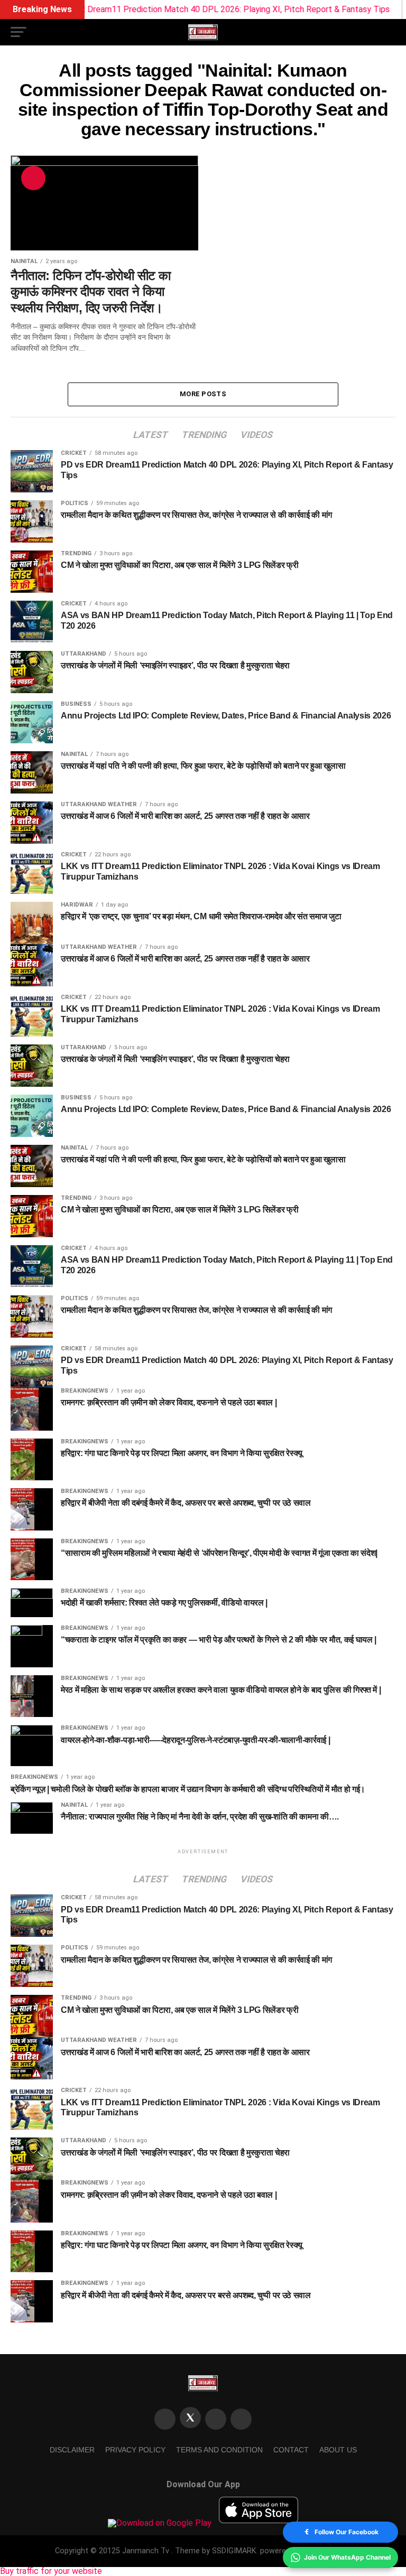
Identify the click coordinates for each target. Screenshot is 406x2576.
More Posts (203, 394)
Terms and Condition (219, 2450)
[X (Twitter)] (190, 2418)
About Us (338, 2450)
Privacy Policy (135, 2450)
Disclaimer (72, 2450)
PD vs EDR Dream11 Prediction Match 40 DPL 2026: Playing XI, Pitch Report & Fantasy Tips (187, 9)
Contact (291, 2450)
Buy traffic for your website (51, 2571)
